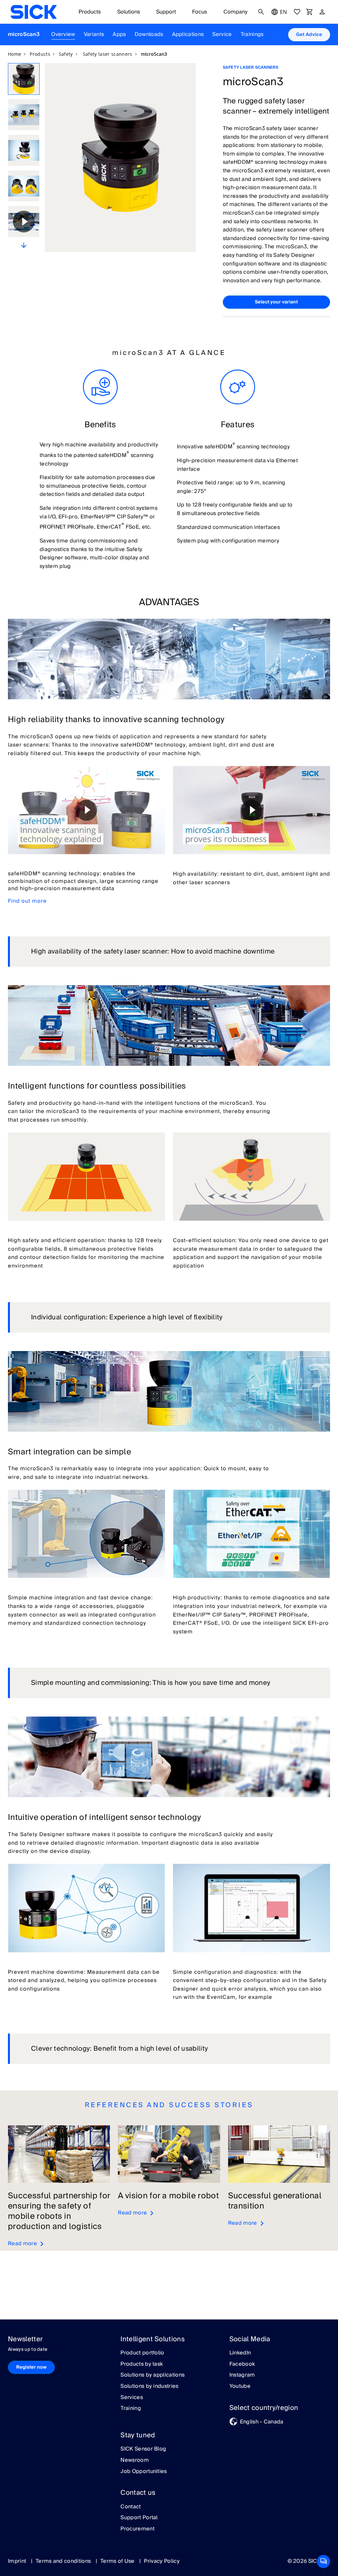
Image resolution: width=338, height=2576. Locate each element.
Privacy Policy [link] (162, 2561)
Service (222, 34)
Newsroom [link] (135, 2460)
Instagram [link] (242, 2375)
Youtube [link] (240, 2386)
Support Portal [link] (139, 2518)
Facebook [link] (242, 2364)
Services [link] (132, 2398)
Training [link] (131, 2409)
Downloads (149, 34)
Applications (188, 34)
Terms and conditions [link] (64, 2561)
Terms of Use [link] (118, 2561)
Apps (119, 34)
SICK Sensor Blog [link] (143, 2449)
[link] (34, 12)
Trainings (252, 34)
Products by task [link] (142, 2364)
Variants (94, 34)
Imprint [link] (18, 2561)
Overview (63, 34)
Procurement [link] (137, 2529)
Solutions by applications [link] (152, 2375)
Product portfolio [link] (142, 2353)
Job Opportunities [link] (144, 2472)
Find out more (27, 901)
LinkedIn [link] (240, 2353)
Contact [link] (131, 2507)
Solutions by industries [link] (149, 2386)
